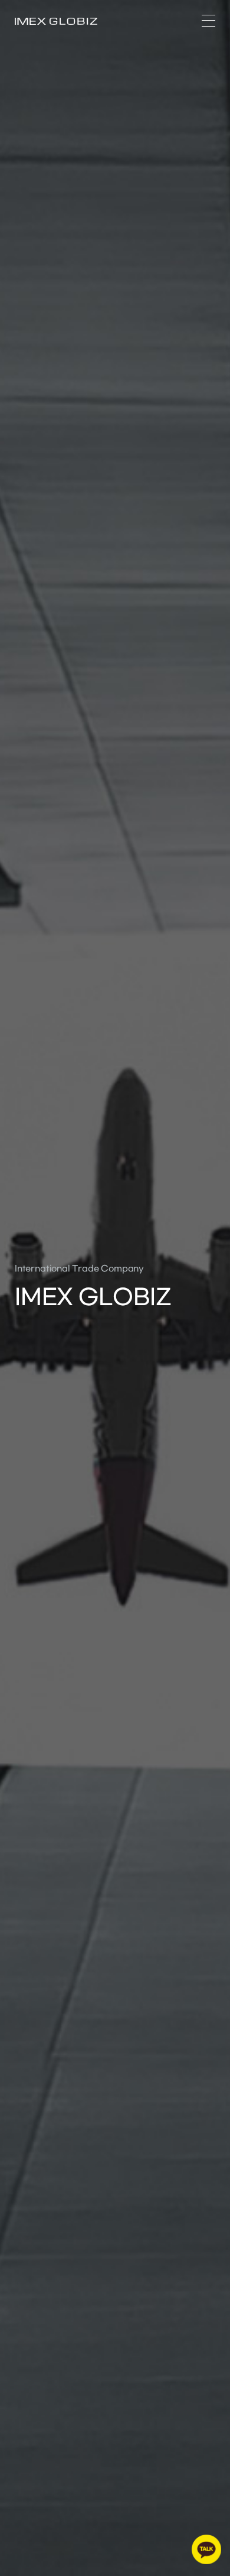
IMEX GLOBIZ (93, 1298)
